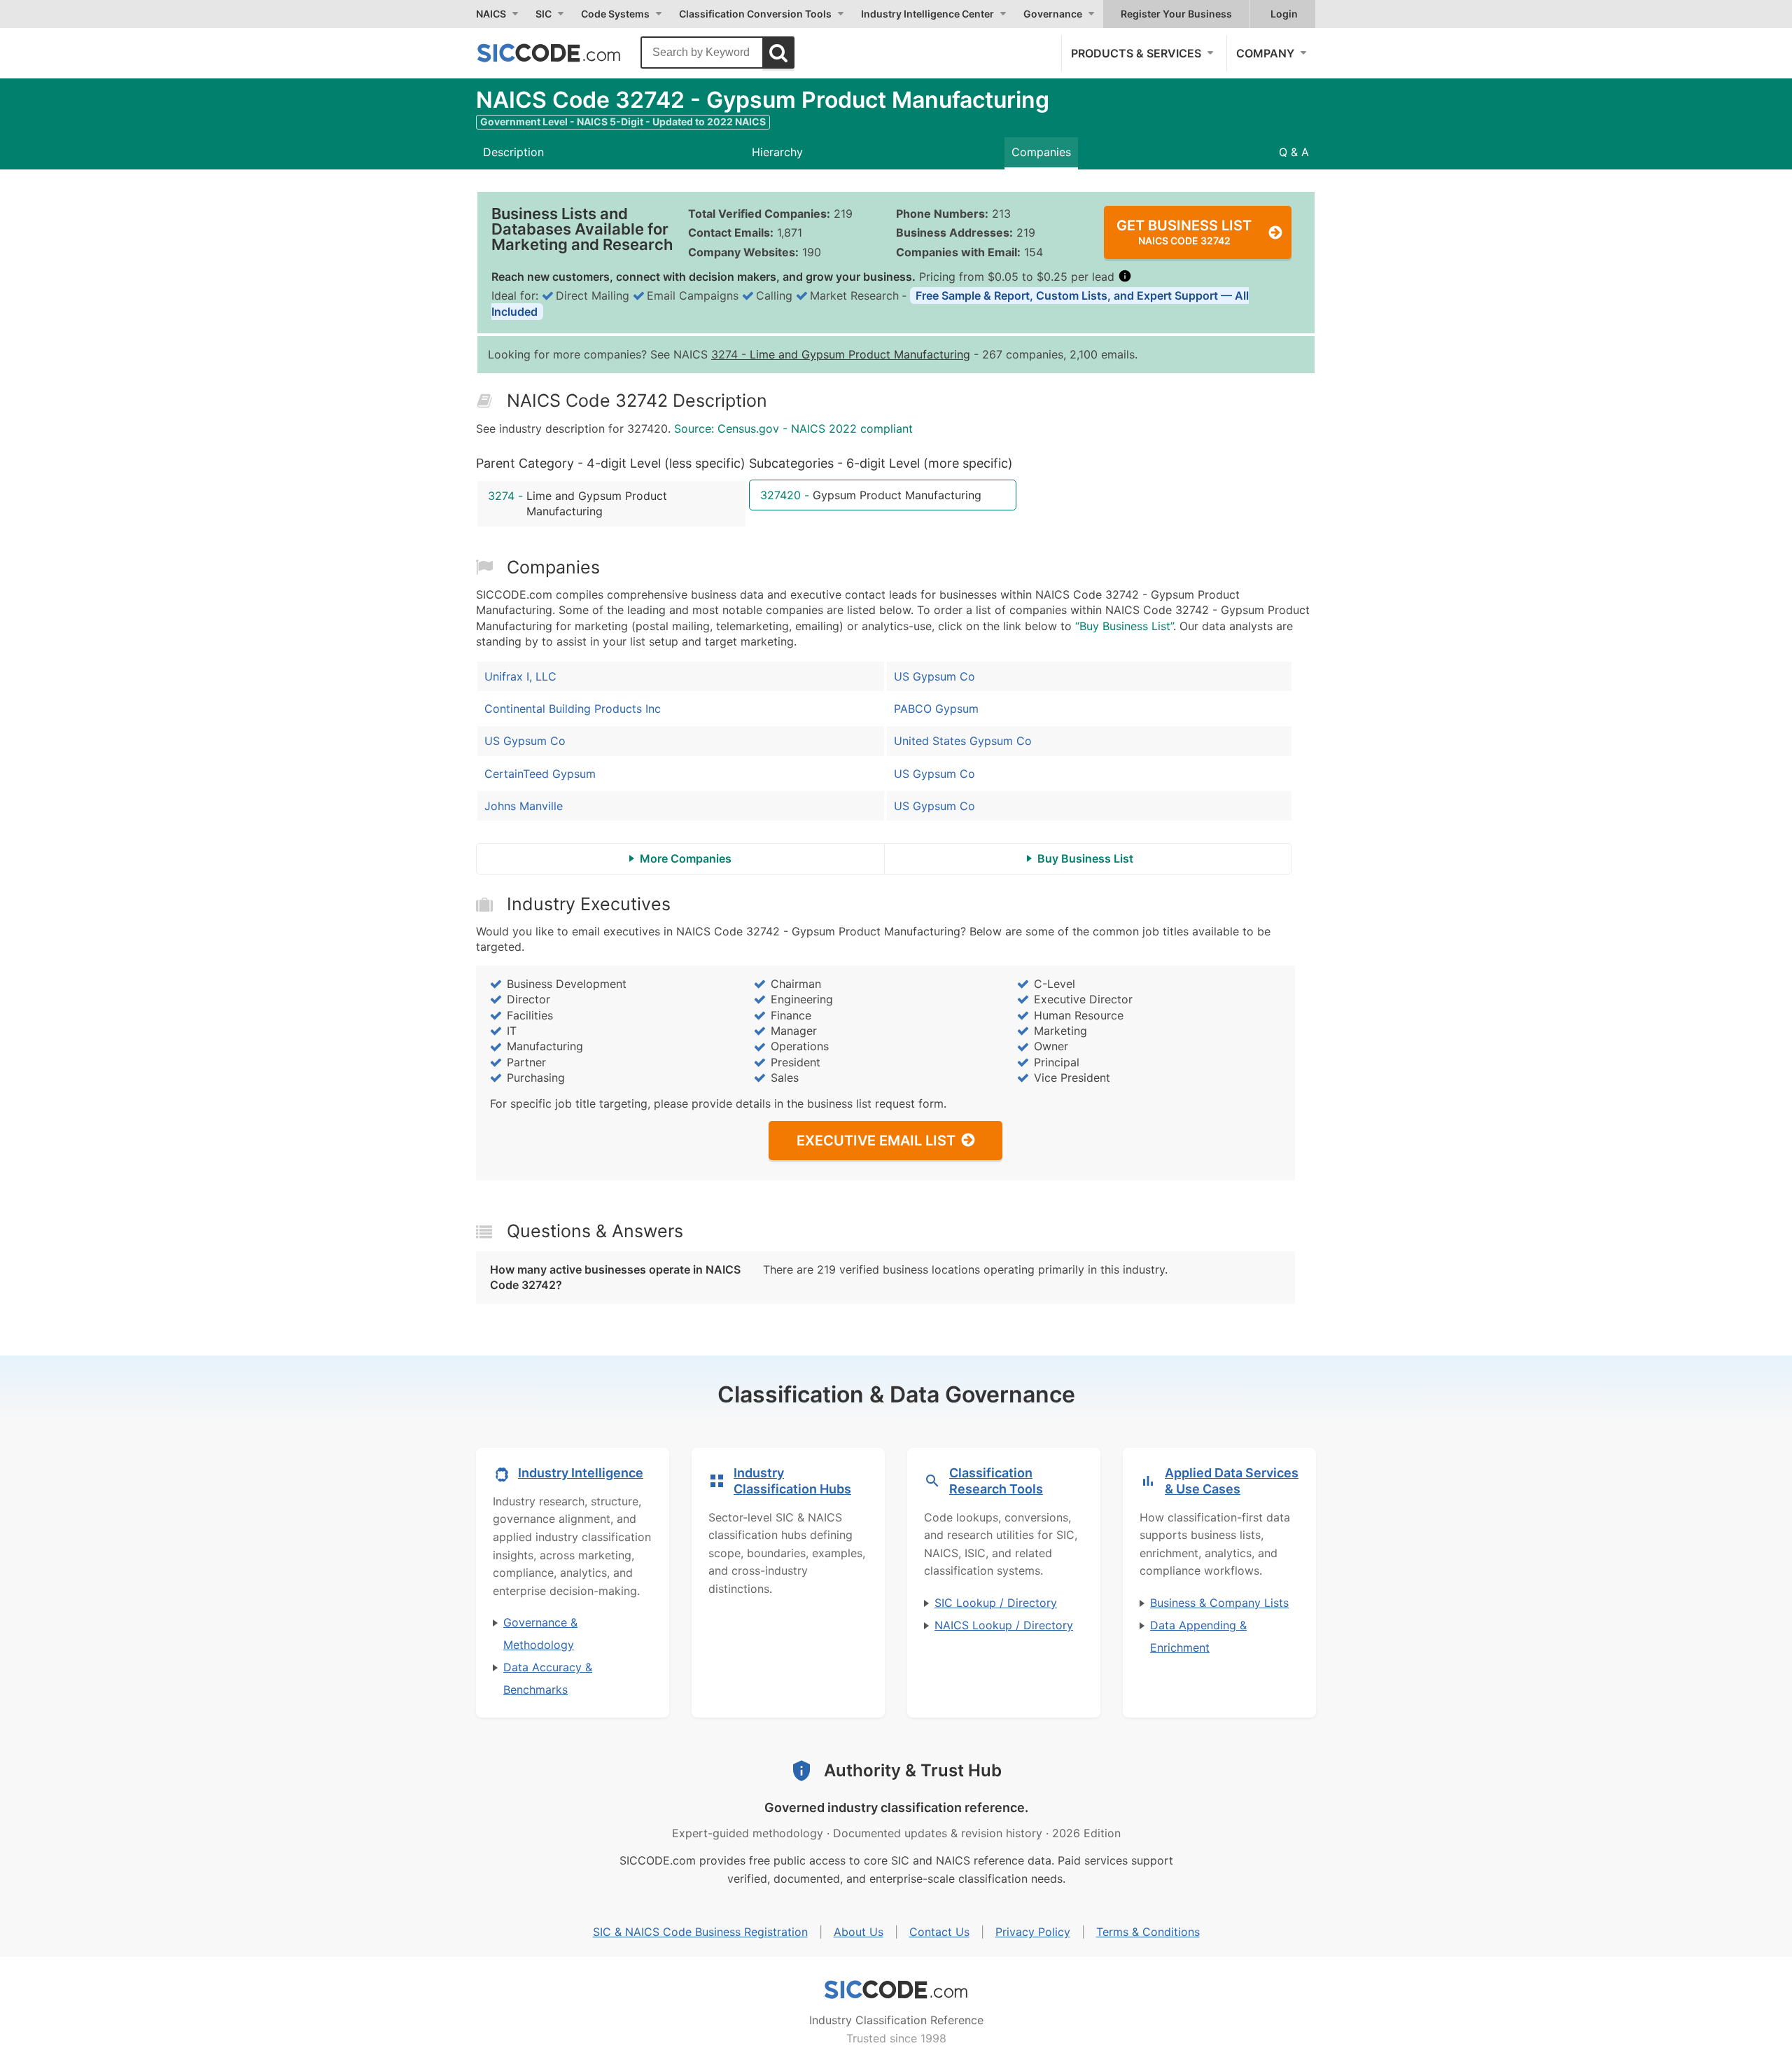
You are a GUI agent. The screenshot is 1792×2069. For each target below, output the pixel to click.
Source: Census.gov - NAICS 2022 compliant (793, 429)
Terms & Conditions (1148, 1932)
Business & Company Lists (1219, 1603)
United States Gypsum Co (963, 741)
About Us (859, 1932)
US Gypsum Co (525, 741)
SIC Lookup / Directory (996, 1603)
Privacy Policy (1033, 1932)
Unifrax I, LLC (520, 676)
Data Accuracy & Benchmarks (548, 1678)
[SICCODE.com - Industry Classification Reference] (896, 1990)
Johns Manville (524, 806)
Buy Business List (1085, 858)
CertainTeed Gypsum (540, 774)
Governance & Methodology (540, 1633)
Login (1284, 14)
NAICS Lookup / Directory (1004, 1625)
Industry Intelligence (581, 1473)
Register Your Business (1176, 14)
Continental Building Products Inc (573, 709)
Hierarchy (777, 152)
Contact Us (939, 1932)
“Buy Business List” (1124, 626)
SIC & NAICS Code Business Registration (700, 1932)
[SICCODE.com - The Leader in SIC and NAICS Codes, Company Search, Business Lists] (563, 53)
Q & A (1294, 152)
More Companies (686, 858)
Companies (1041, 152)
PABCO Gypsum (936, 709)
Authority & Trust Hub (913, 1770)
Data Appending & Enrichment (1198, 1636)
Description (513, 152)
